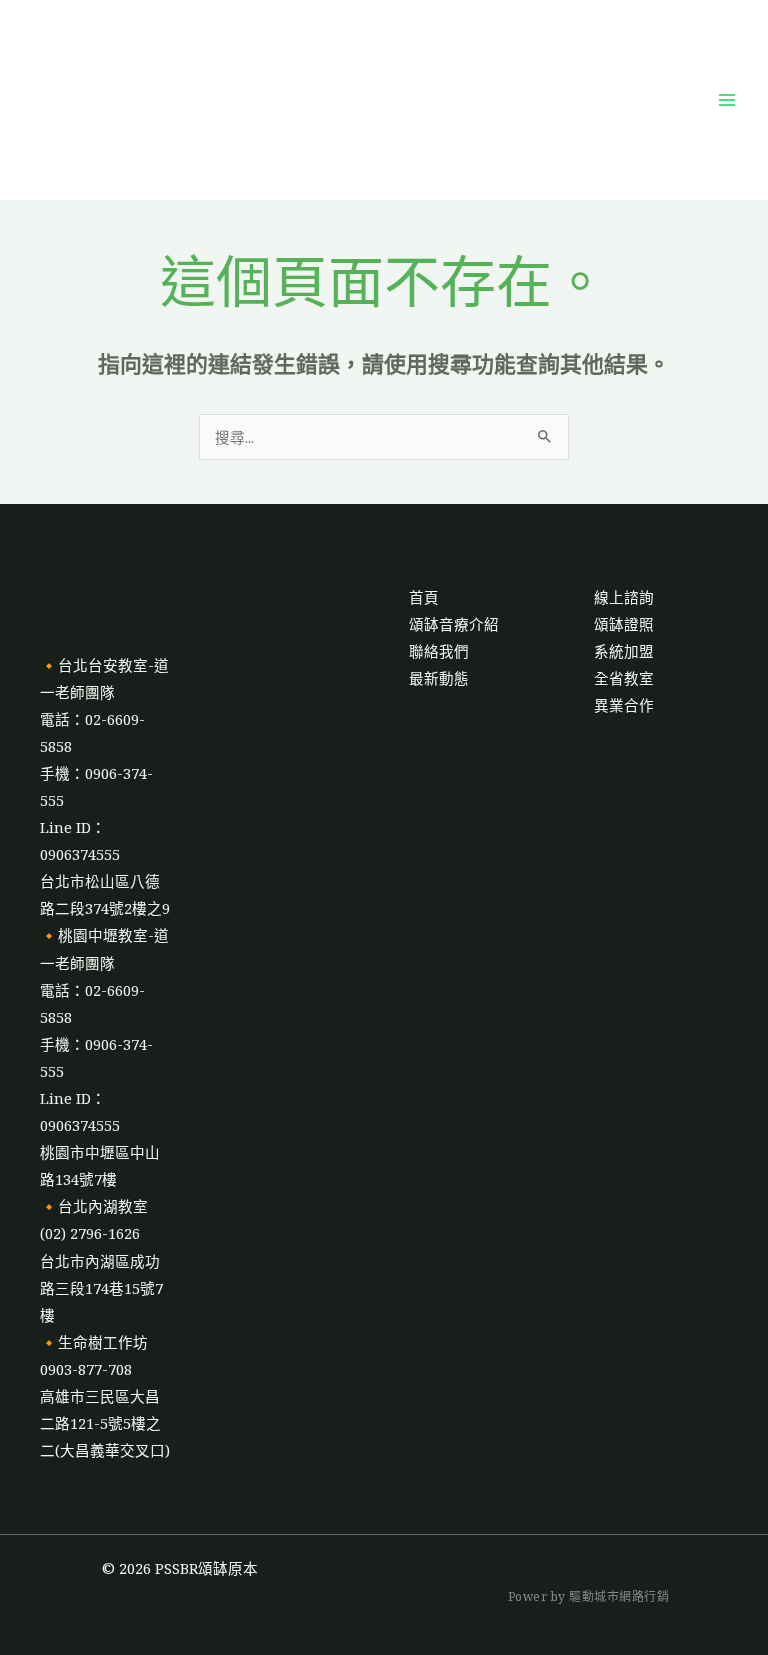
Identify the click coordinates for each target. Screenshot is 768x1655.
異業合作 (624, 705)
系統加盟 (624, 651)
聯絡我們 (439, 651)
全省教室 (624, 678)
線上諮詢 (624, 597)
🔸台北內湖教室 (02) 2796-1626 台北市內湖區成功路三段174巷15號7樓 (101, 1260)
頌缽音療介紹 (454, 624)
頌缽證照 (624, 624)
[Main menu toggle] (727, 100)
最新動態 (439, 678)
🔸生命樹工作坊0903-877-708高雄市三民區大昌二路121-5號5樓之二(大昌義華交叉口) (105, 1396)
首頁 (424, 597)
